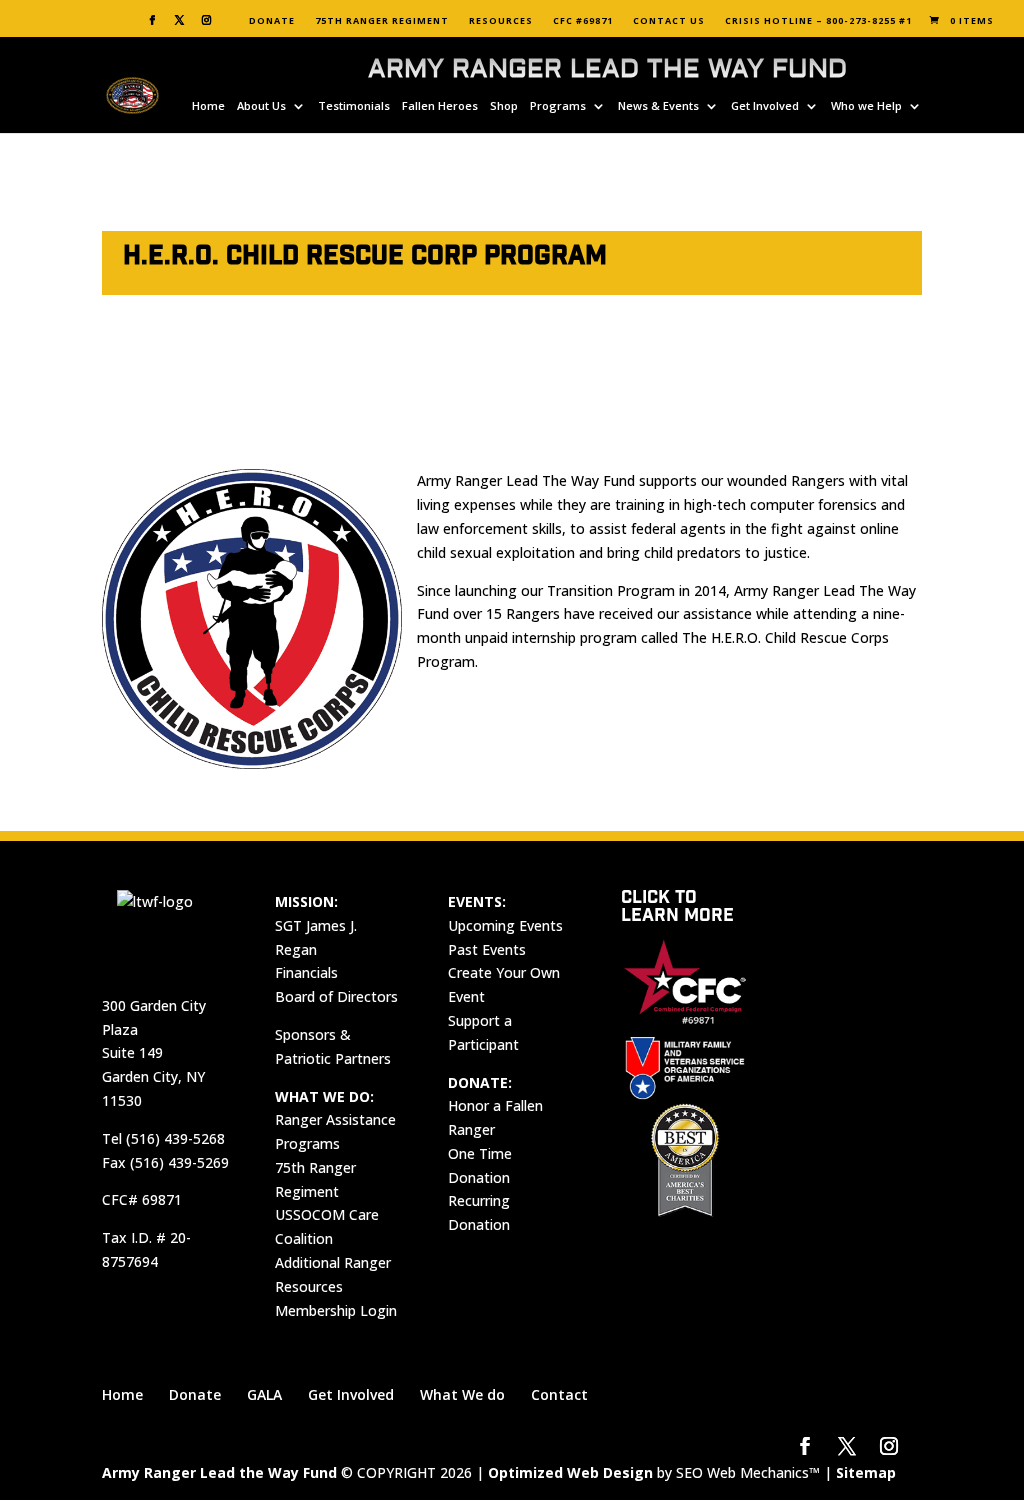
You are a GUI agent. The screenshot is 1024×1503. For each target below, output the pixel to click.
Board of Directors (336, 996)
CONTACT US (669, 20)
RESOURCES (501, 20)
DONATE (272, 20)
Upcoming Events (505, 925)
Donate (195, 1394)
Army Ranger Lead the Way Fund (219, 1472)
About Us (261, 106)
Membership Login (336, 1310)
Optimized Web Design (570, 1472)
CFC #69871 (583, 20)
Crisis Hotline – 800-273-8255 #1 (818, 20)
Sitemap (866, 1472)
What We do (462, 1394)
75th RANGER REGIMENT (382, 20)
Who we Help (866, 106)
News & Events (658, 106)
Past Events (487, 949)
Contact (559, 1394)
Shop (504, 106)
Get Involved (765, 106)
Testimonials (354, 106)
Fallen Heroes (440, 106)
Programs (558, 106)
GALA (264, 1394)
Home (208, 106)
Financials (306, 972)
